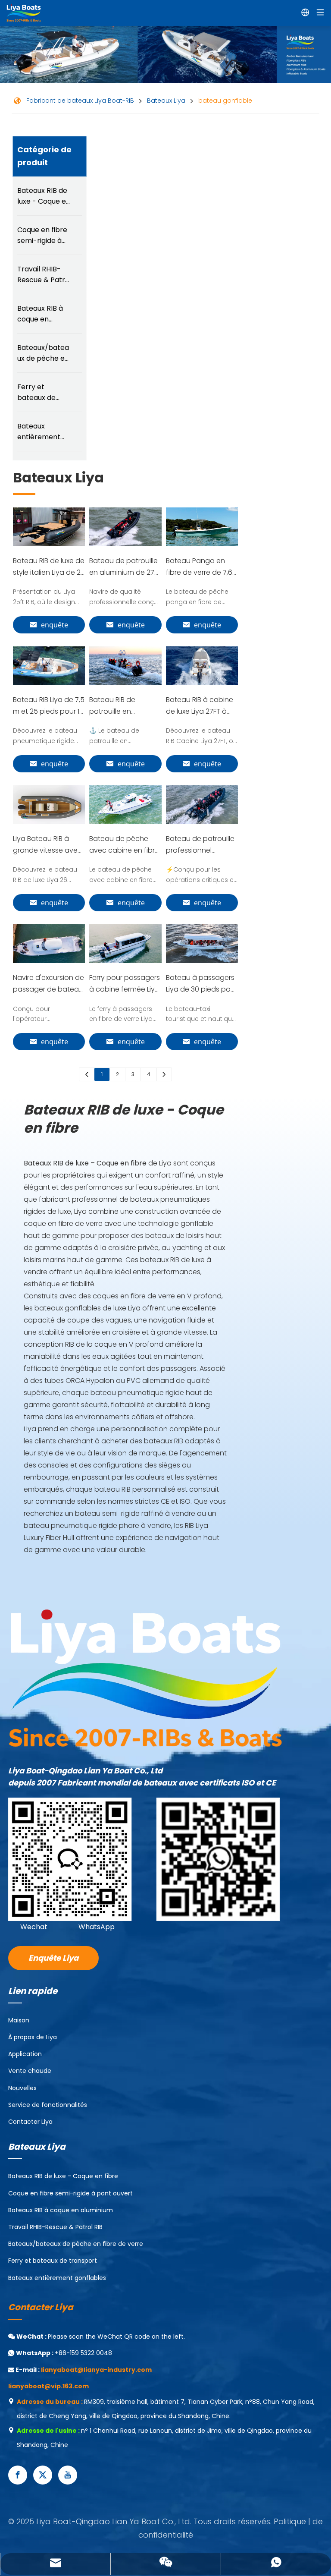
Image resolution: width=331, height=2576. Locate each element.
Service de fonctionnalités (48, 2105)
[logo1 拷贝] (145, 1678)
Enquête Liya (53, 1958)
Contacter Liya (30, 2122)
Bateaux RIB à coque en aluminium (40, 314)
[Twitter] (43, 2475)
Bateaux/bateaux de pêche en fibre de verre (43, 353)
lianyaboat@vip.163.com (48, 2386)
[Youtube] (68, 2475)
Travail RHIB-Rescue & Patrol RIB (44, 275)
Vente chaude (30, 2071)
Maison (19, 2020)
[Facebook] (18, 2475)
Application (25, 2054)
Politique (291, 2521)
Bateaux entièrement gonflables (39, 432)
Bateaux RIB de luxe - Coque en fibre (44, 196)
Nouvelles (22, 2088)
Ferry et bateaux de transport (36, 392)
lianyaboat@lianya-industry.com (96, 2370)
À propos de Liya (33, 2037)
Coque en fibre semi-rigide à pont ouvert (42, 235)
